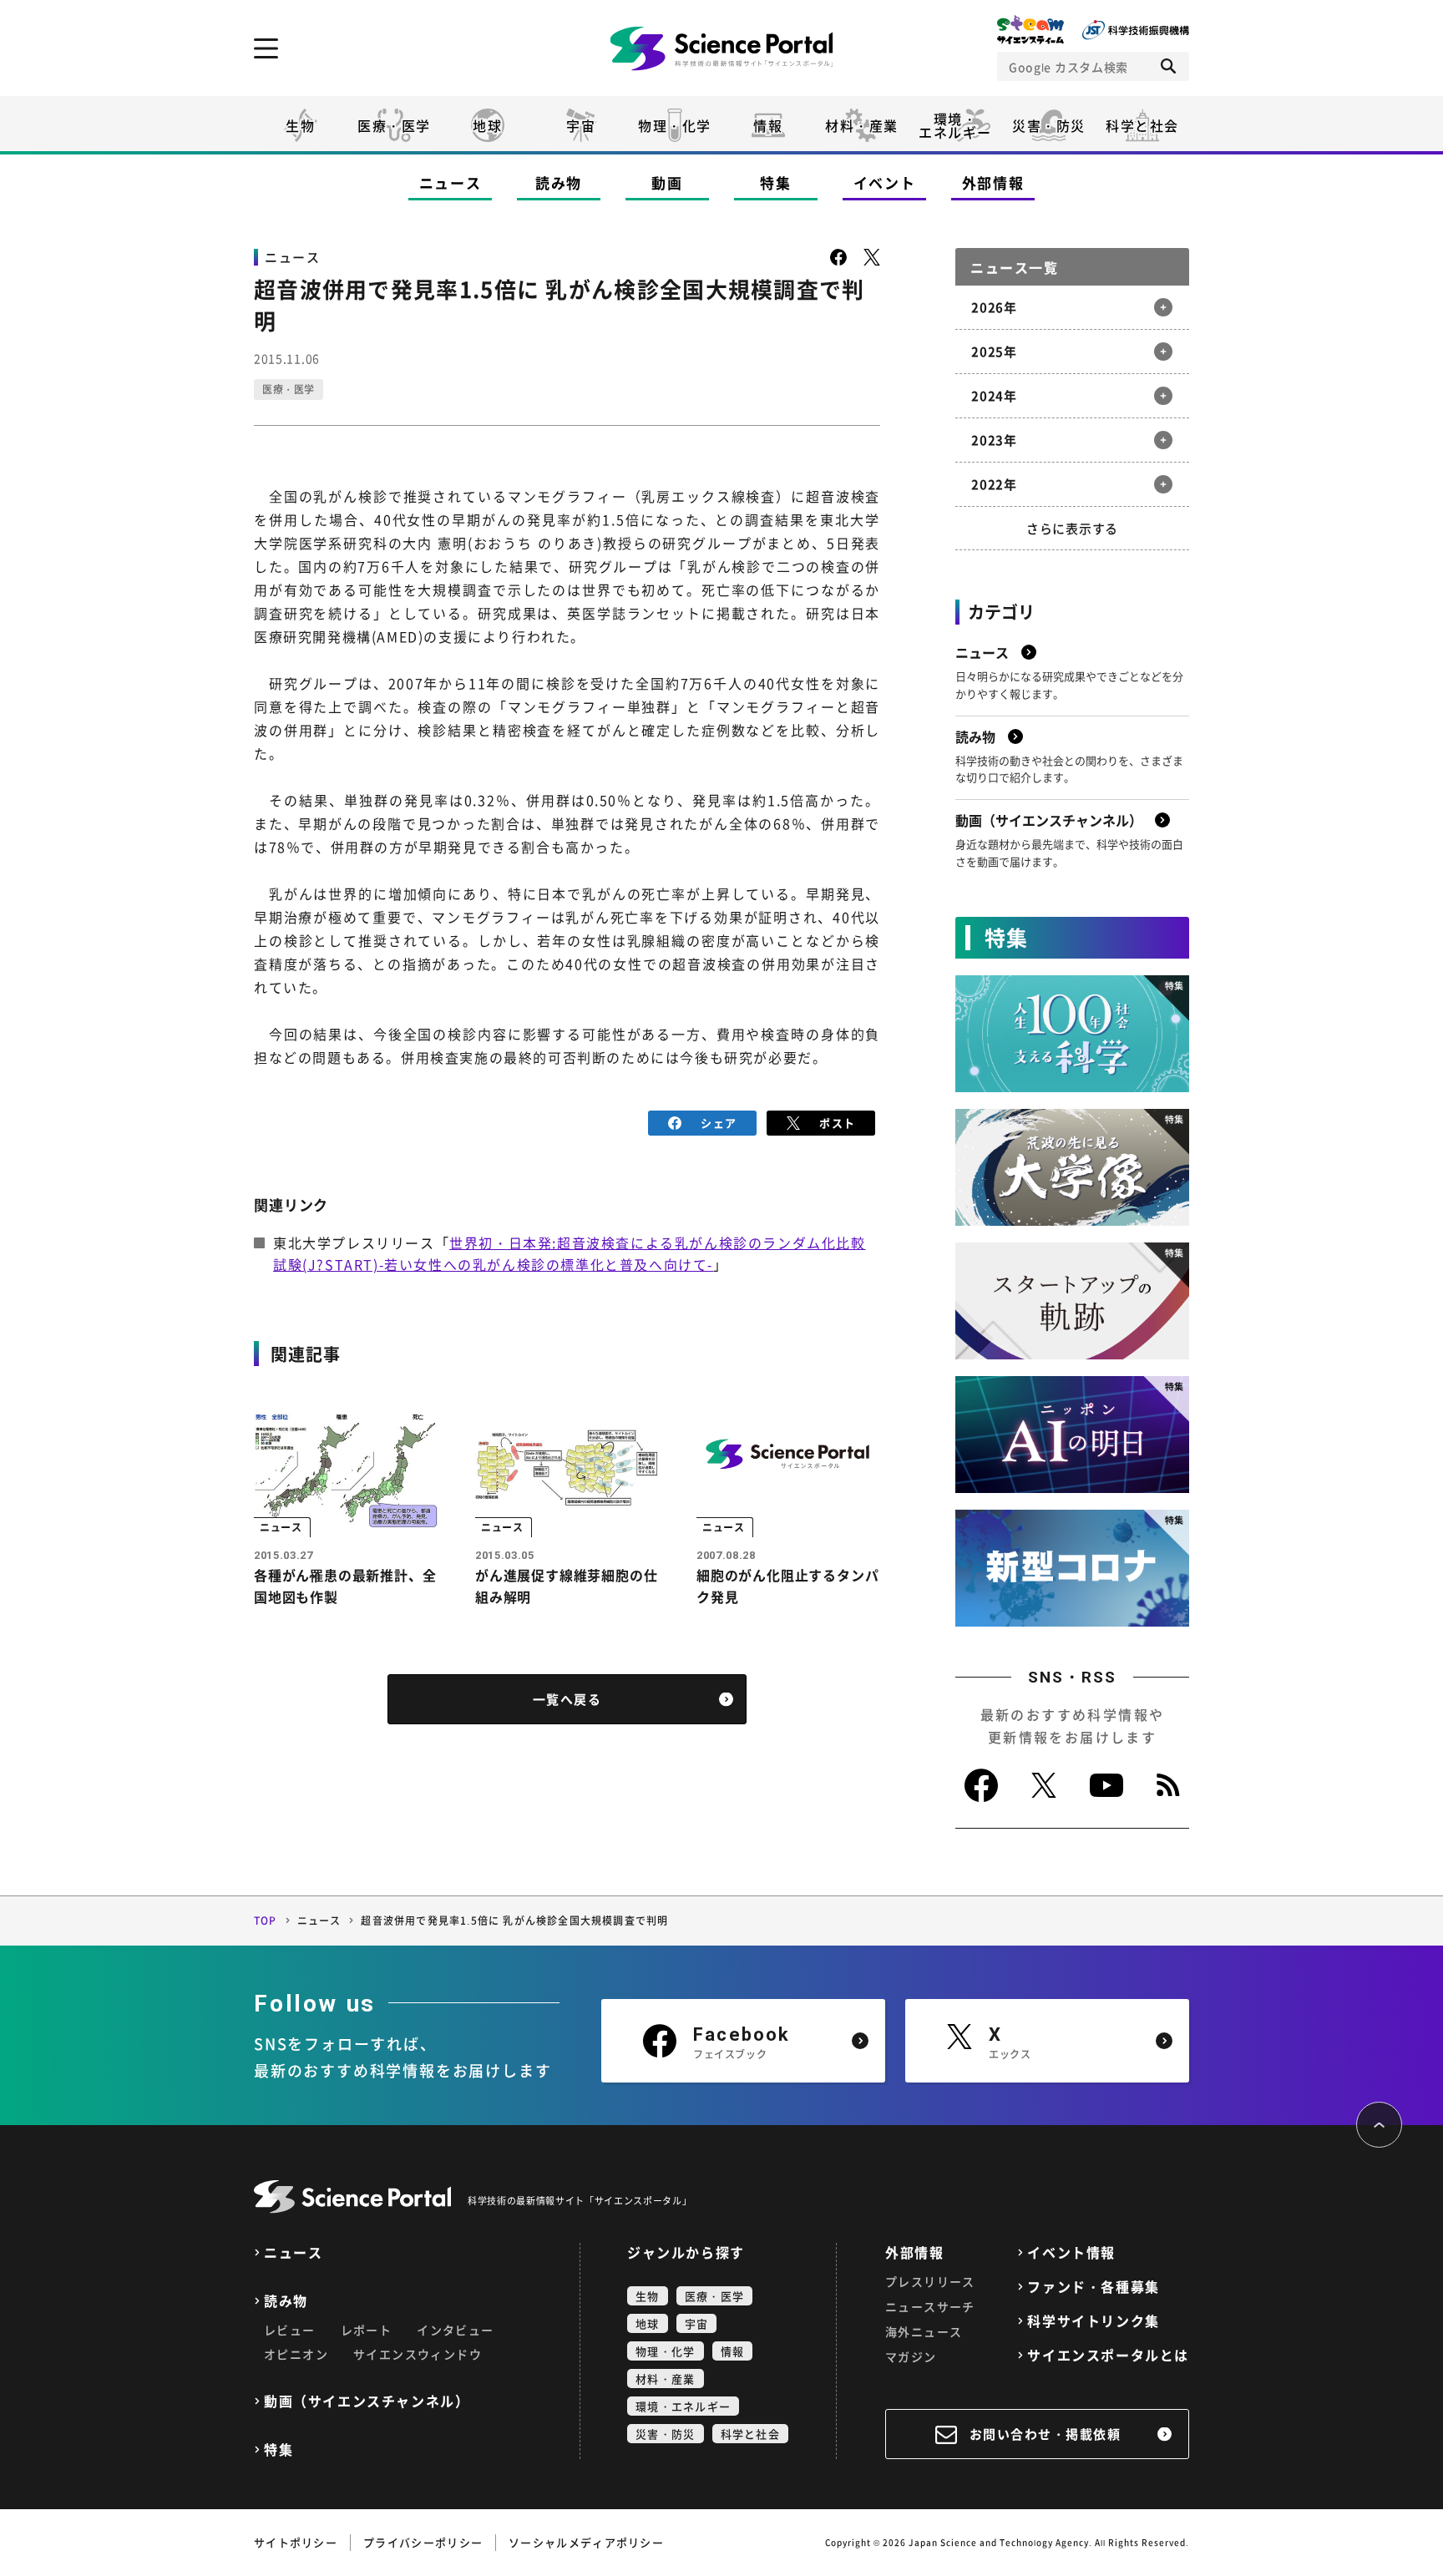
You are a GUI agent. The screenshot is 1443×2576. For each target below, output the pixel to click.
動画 (667, 182)
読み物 (559, 182)
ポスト (837, 1123)
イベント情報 (1071, 2252)
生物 (300, 125)
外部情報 (993, 182)
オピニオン (296, 2354)
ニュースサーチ (930, 2306)
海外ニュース (924, 2331)
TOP (266, 1921)
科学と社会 (1142, 125)
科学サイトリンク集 (1093, 2321)
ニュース (451, 182)
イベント (885, 182)
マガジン (911, 2356)
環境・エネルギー (683, 2406)
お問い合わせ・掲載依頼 (1046, 2434)
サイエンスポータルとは (1108, 2355)
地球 (487, 125)
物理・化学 (675, 125)
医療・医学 (394, 125)
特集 (775, 182)
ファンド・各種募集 (1093, 2287)
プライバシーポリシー (423, 2542)
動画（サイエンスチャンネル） (367, 2401)
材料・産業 (862, 125)
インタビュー (455, 2330)
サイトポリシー (296, 2542)
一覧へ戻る (567, 1699)
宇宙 (581, 125)
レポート (367, 2330)
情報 (768, 125)
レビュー (290, 2330)
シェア (719, 1123)
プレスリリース (930, 2281)
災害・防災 (1049, 125)
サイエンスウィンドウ (418, 2354)
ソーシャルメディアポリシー (586, 2542)
